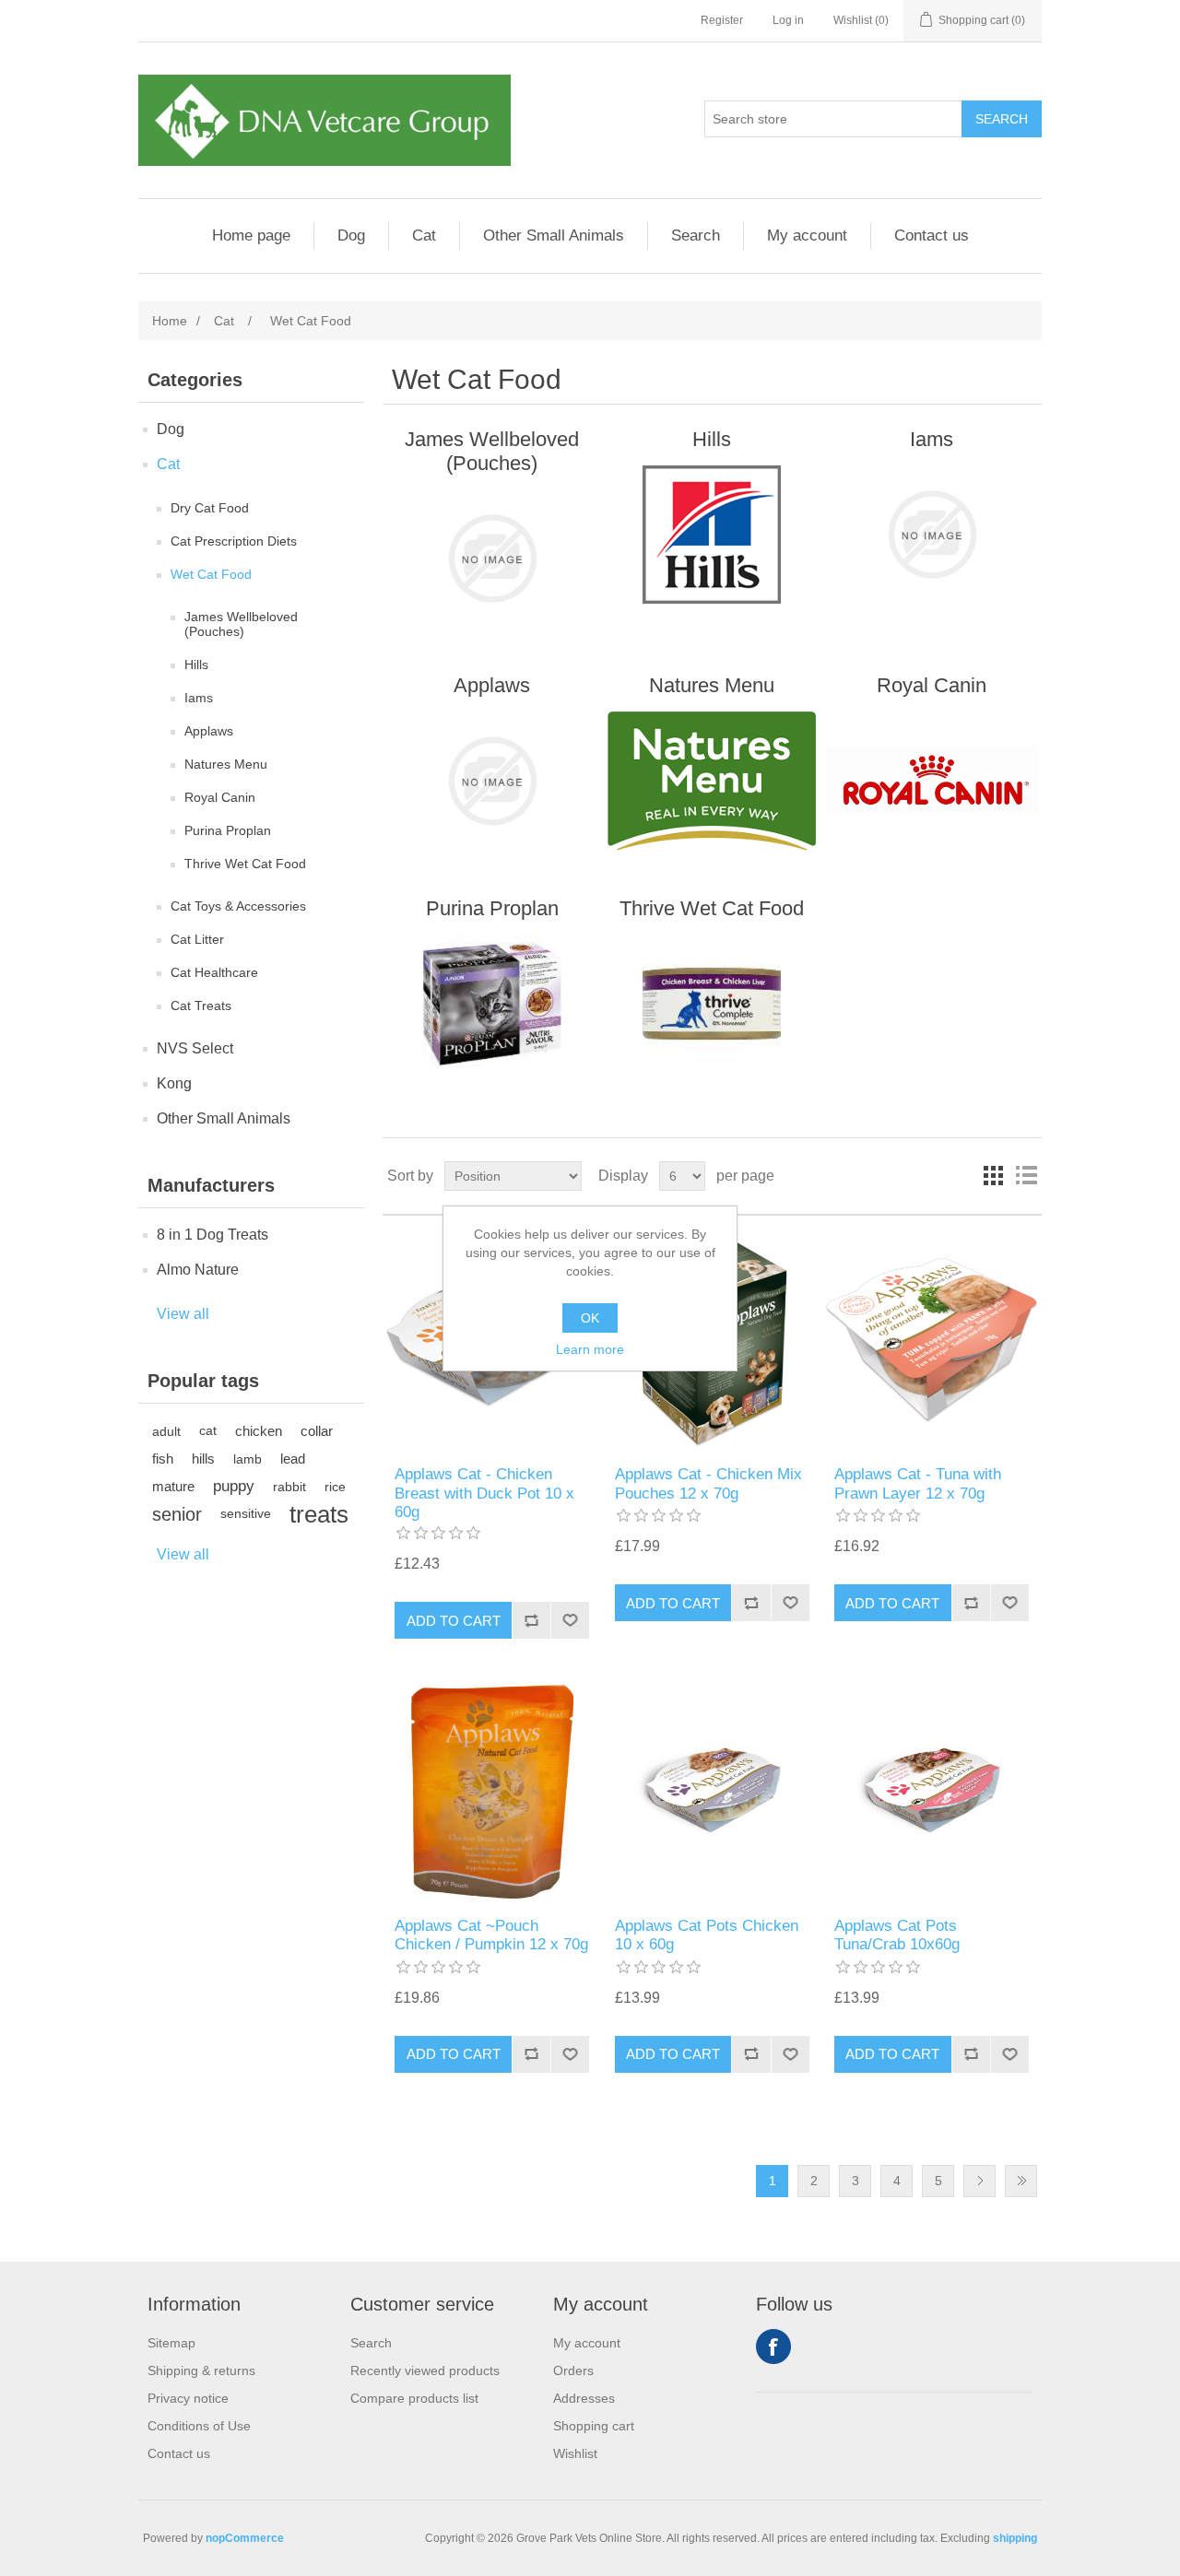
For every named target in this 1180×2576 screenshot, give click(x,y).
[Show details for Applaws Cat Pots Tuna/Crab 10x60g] (932, 1791)
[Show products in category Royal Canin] (932, 781)
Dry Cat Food (210, 508)
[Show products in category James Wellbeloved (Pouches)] (492, 559)
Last (1021, 2181)
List (1026, 1176)
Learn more (590, 1349)
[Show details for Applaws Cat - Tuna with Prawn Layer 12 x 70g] (932, 1341)
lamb (248, 1459)
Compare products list (414, 2398)
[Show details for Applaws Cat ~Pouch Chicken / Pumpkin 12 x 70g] (492, 1791)
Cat (424, 235)
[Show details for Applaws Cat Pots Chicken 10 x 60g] (712, 1791)
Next (979, 2181)
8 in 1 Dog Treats (212, 1235)
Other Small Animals (554, 235)
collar (317, 1431)
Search (696, 235)
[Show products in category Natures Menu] (712, 781)
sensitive (246, 1514)
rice (335, 1487)
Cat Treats (201, 1006)
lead (293, 1459)
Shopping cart (594, 2426)
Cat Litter (197, 939)
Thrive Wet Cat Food (245, 864)
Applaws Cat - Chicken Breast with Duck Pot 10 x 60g (484, 1493)
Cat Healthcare (214, 972)
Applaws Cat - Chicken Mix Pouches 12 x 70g (708, 1483)
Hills (196, 665)
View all (183, 1314)
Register (722, 20)
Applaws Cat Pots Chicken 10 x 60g (707, 1935)
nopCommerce (245, 2538)
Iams (199, 698)
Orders (573, 2370)
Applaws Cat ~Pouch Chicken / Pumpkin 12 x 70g (491, 1935)
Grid (993, 1176)
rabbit (289, 1487)
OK (590, 1318)
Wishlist (575, 2453)
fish (163, 1459)
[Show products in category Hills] (712, 535)
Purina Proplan (228, 830)
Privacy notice (188, 2398)
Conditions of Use (199, 2426)
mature (173, 1486)
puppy (234, 1486)
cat (208, 1431)
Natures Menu (226, 764)
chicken (259, 1431)
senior (177, 1514)
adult (166, 1431)
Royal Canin (220, 797)
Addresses (584, 2398)
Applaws (209, 731)
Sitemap (171, 2343)
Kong (174, 1083)
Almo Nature (198, 1270)
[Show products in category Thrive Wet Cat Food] (712, 1004)
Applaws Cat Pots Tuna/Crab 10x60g (897, 1935)
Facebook (773, 2347)
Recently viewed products (425, 2370)
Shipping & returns (201, 2370)
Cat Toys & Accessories (238, 906)
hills (203, 1459)
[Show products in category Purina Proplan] (492, 1004)
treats (319, 1514)
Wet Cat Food (211, 574)
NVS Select (195, 1048)
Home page (251, 235)
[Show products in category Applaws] (492, 781)
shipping (1015, 2538)
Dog (351, 235)
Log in (788, 20)
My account (807, 235)
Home (170, 321)
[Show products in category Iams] (932, 535)
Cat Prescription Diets (234, 541)
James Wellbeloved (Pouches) (241, 624)
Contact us (932, 235)
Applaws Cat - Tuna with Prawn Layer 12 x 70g (918, 1483)
